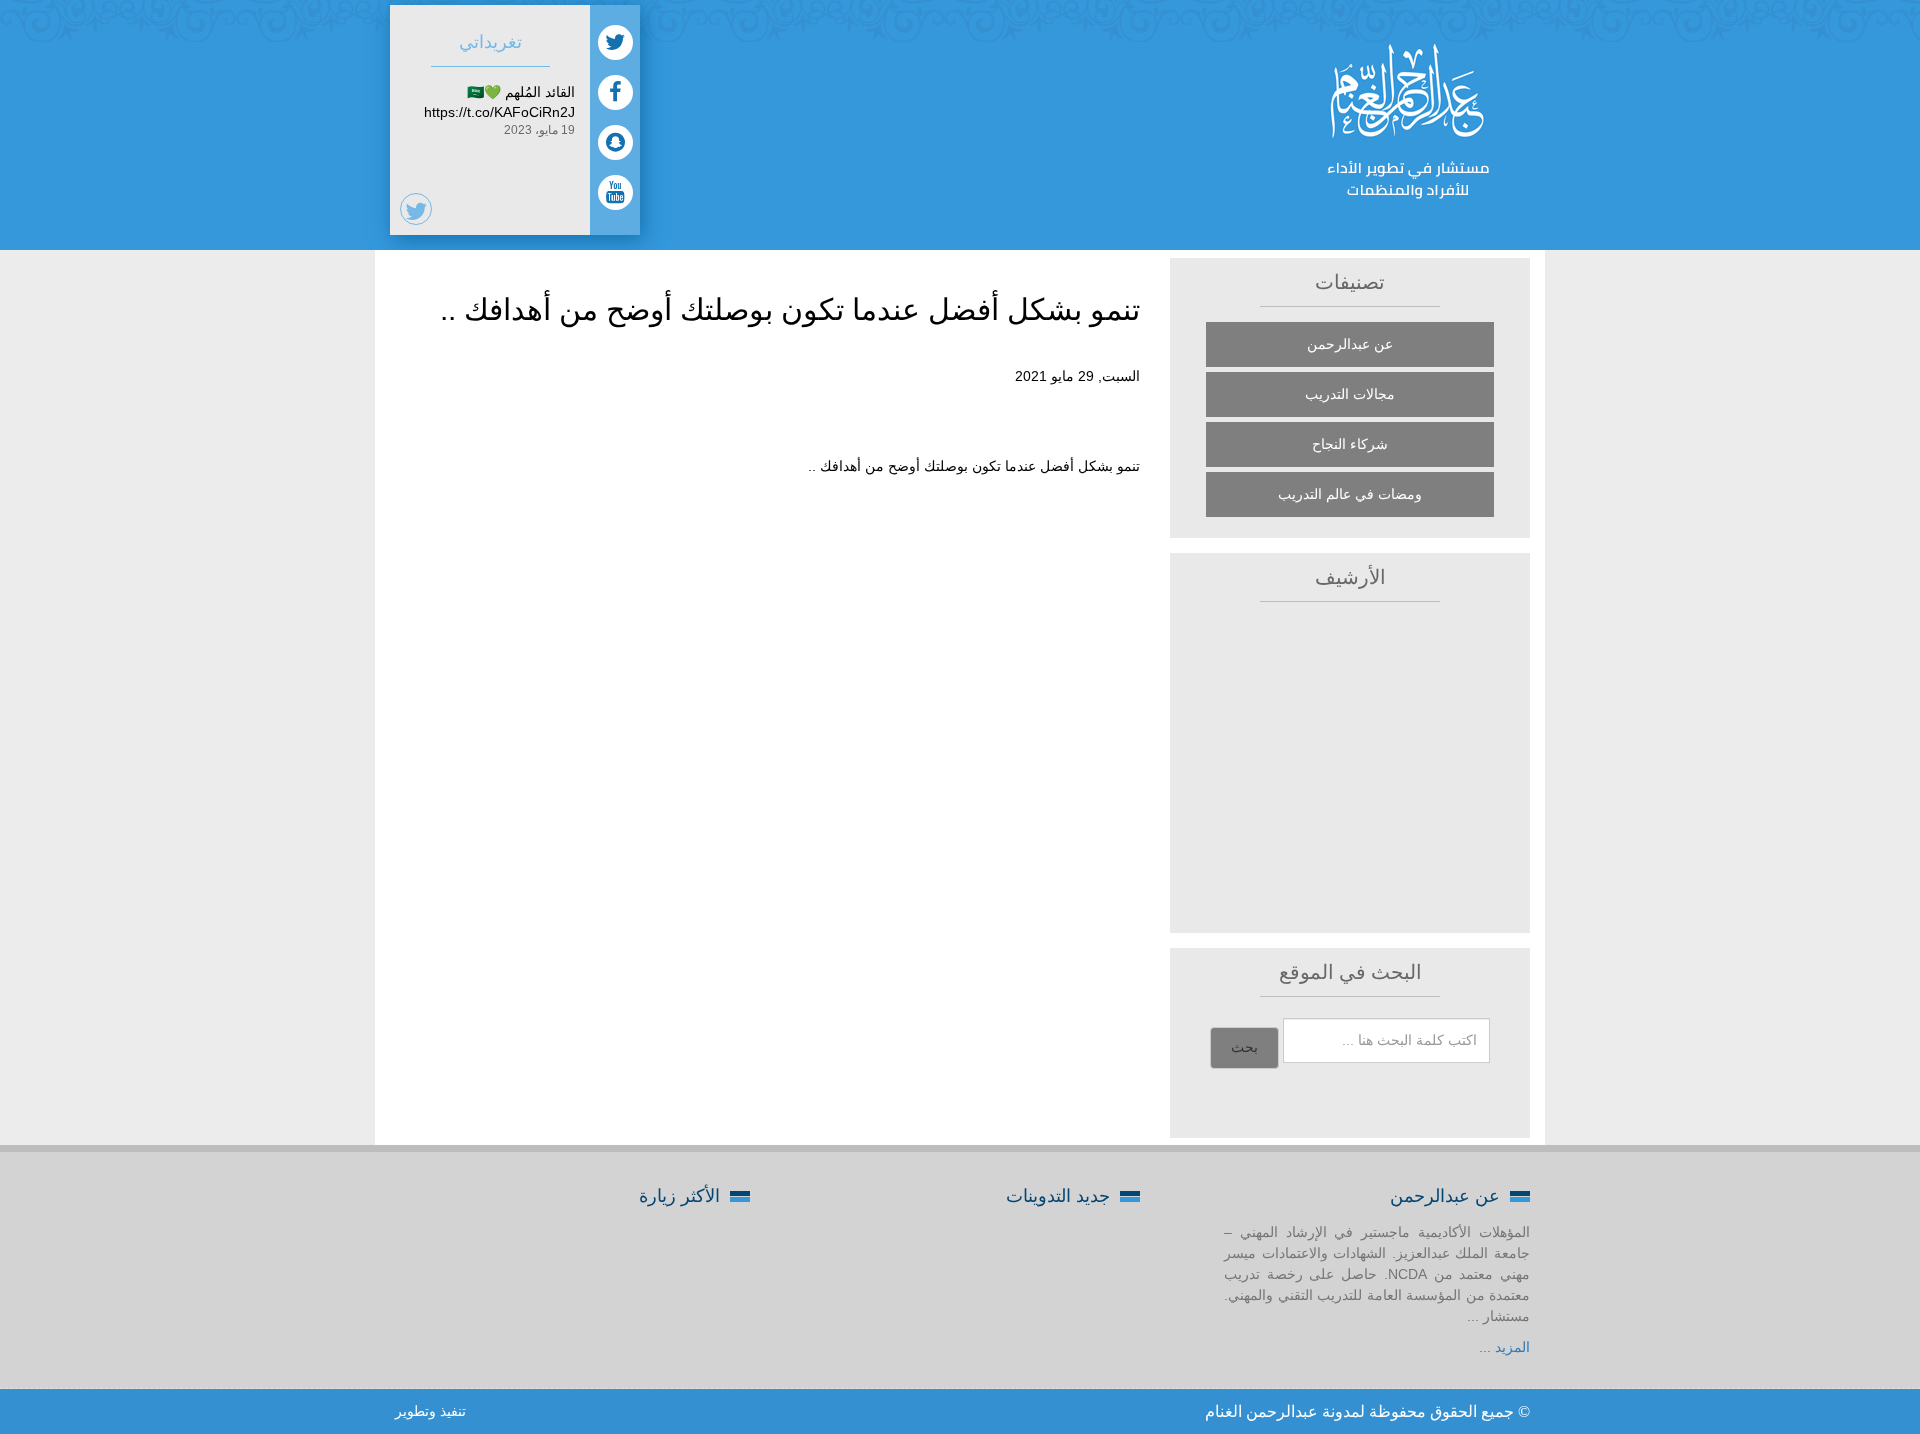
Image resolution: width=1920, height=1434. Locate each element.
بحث (1244, 1047)
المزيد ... (1504, 1347)
